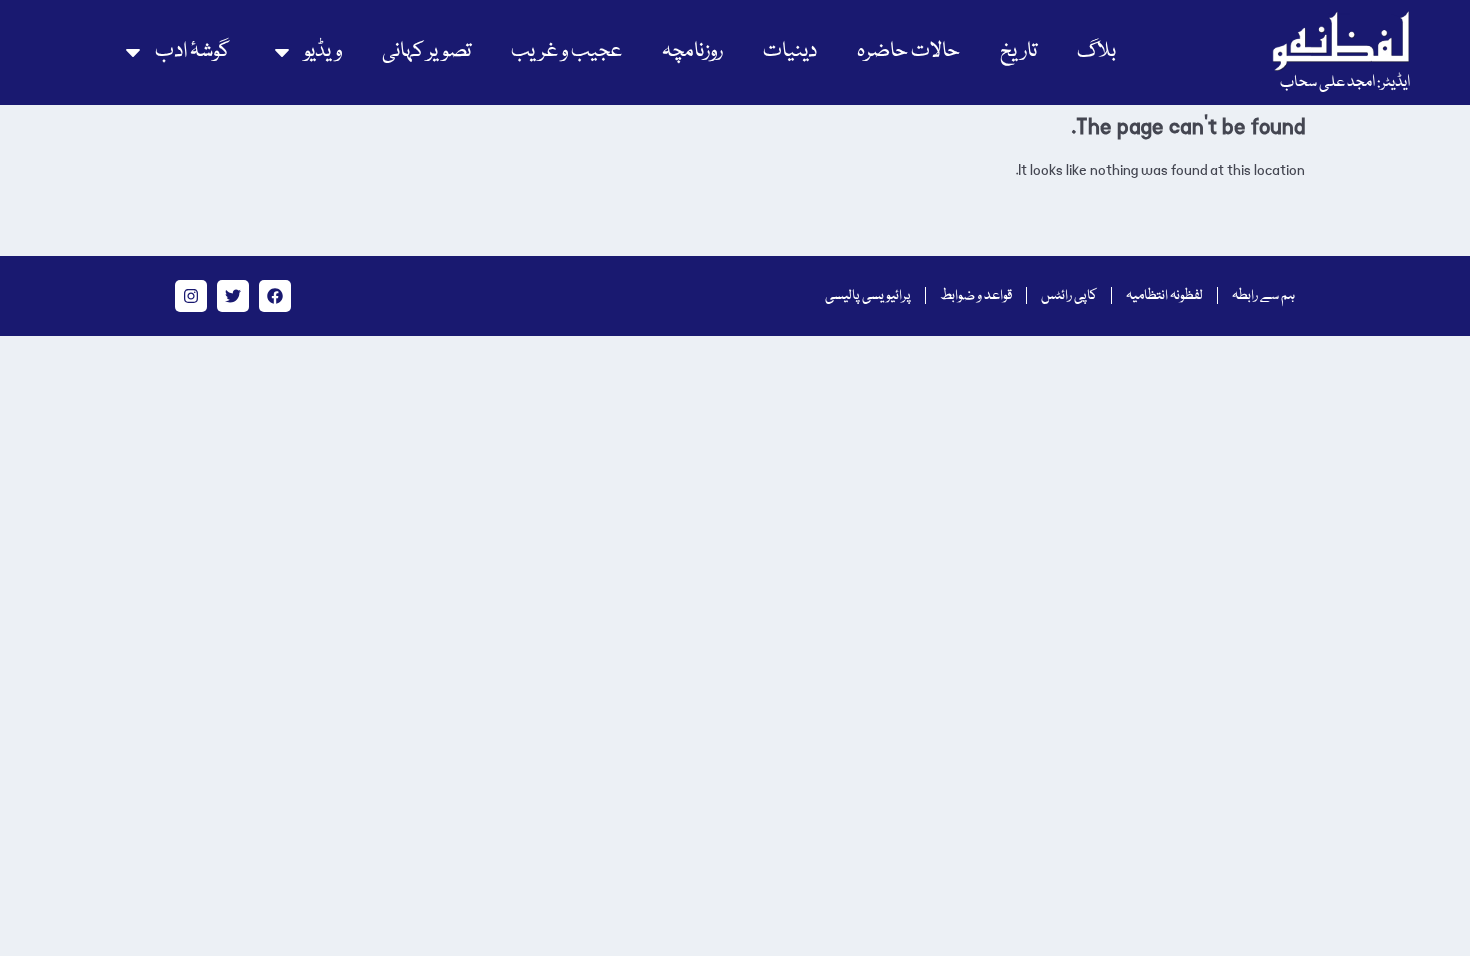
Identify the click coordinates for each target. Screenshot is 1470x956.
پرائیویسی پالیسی (868, 296)
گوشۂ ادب (192, 51)
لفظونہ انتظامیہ (1164, 296)
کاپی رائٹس (1069, 296)
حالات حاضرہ (908, 51)
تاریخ (1018, 51)
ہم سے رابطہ (1263, 296)
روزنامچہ (692, 51)
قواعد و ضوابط (976, 296)
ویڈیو (323, 51)
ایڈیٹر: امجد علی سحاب (1345, 83)
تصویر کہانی (426, 51)
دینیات (790, 51)
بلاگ (1096, 51)
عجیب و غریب (566, 51)
